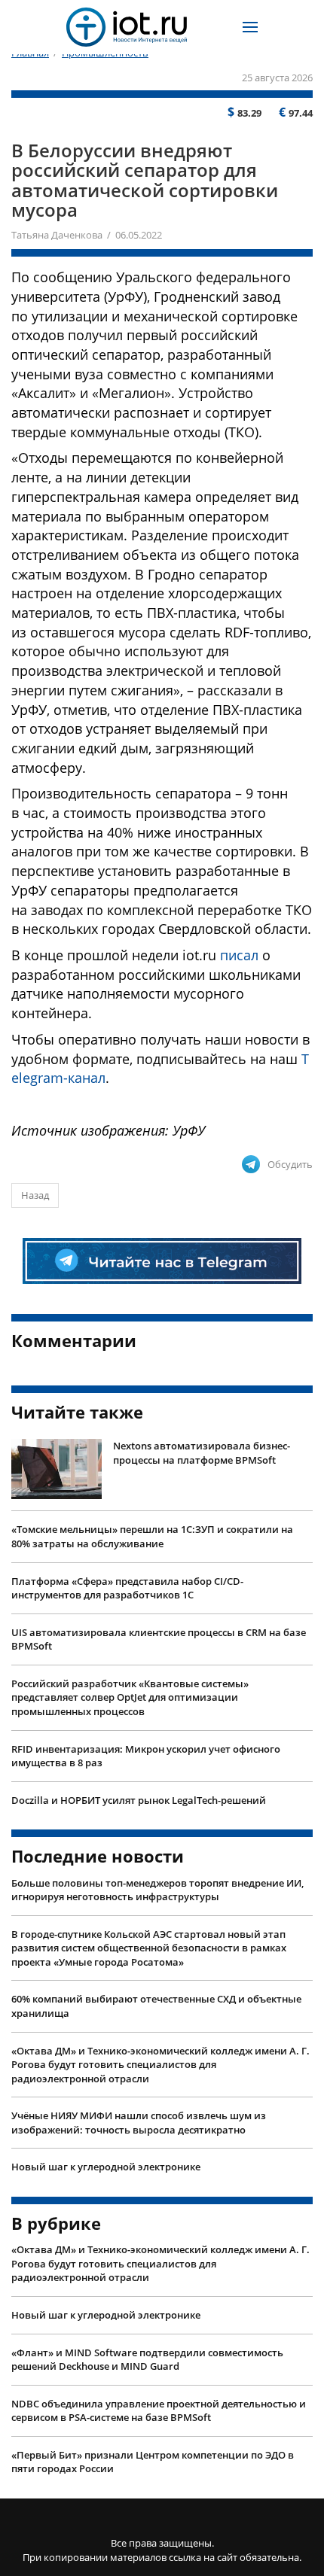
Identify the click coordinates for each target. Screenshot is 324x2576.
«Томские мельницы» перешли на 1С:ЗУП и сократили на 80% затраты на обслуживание (152, 1536)
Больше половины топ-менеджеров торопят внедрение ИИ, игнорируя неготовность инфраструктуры (157, 1890)
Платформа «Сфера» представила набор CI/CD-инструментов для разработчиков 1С (127, 1588)
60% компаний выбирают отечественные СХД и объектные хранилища (156, 2006)
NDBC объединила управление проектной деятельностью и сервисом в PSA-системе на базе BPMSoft (159, 2411)
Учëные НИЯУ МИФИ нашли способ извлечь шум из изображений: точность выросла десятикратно (139, 2123)
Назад (35, 1195)
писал (239, 955)
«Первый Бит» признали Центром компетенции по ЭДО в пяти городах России (153, 2462)
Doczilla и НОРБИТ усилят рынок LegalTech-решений (139, 1800)
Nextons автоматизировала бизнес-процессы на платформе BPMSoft (202, 1453)
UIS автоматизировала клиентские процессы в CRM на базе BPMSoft (159, 1639)
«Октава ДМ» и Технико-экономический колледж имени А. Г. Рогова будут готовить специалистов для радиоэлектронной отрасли (160, 2065)
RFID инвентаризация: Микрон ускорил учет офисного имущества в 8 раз (146, 1756)
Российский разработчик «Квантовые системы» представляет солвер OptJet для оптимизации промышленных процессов (130, 1697)
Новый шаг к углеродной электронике (106, 2167)
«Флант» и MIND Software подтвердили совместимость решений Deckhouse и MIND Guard (147, 2360)
